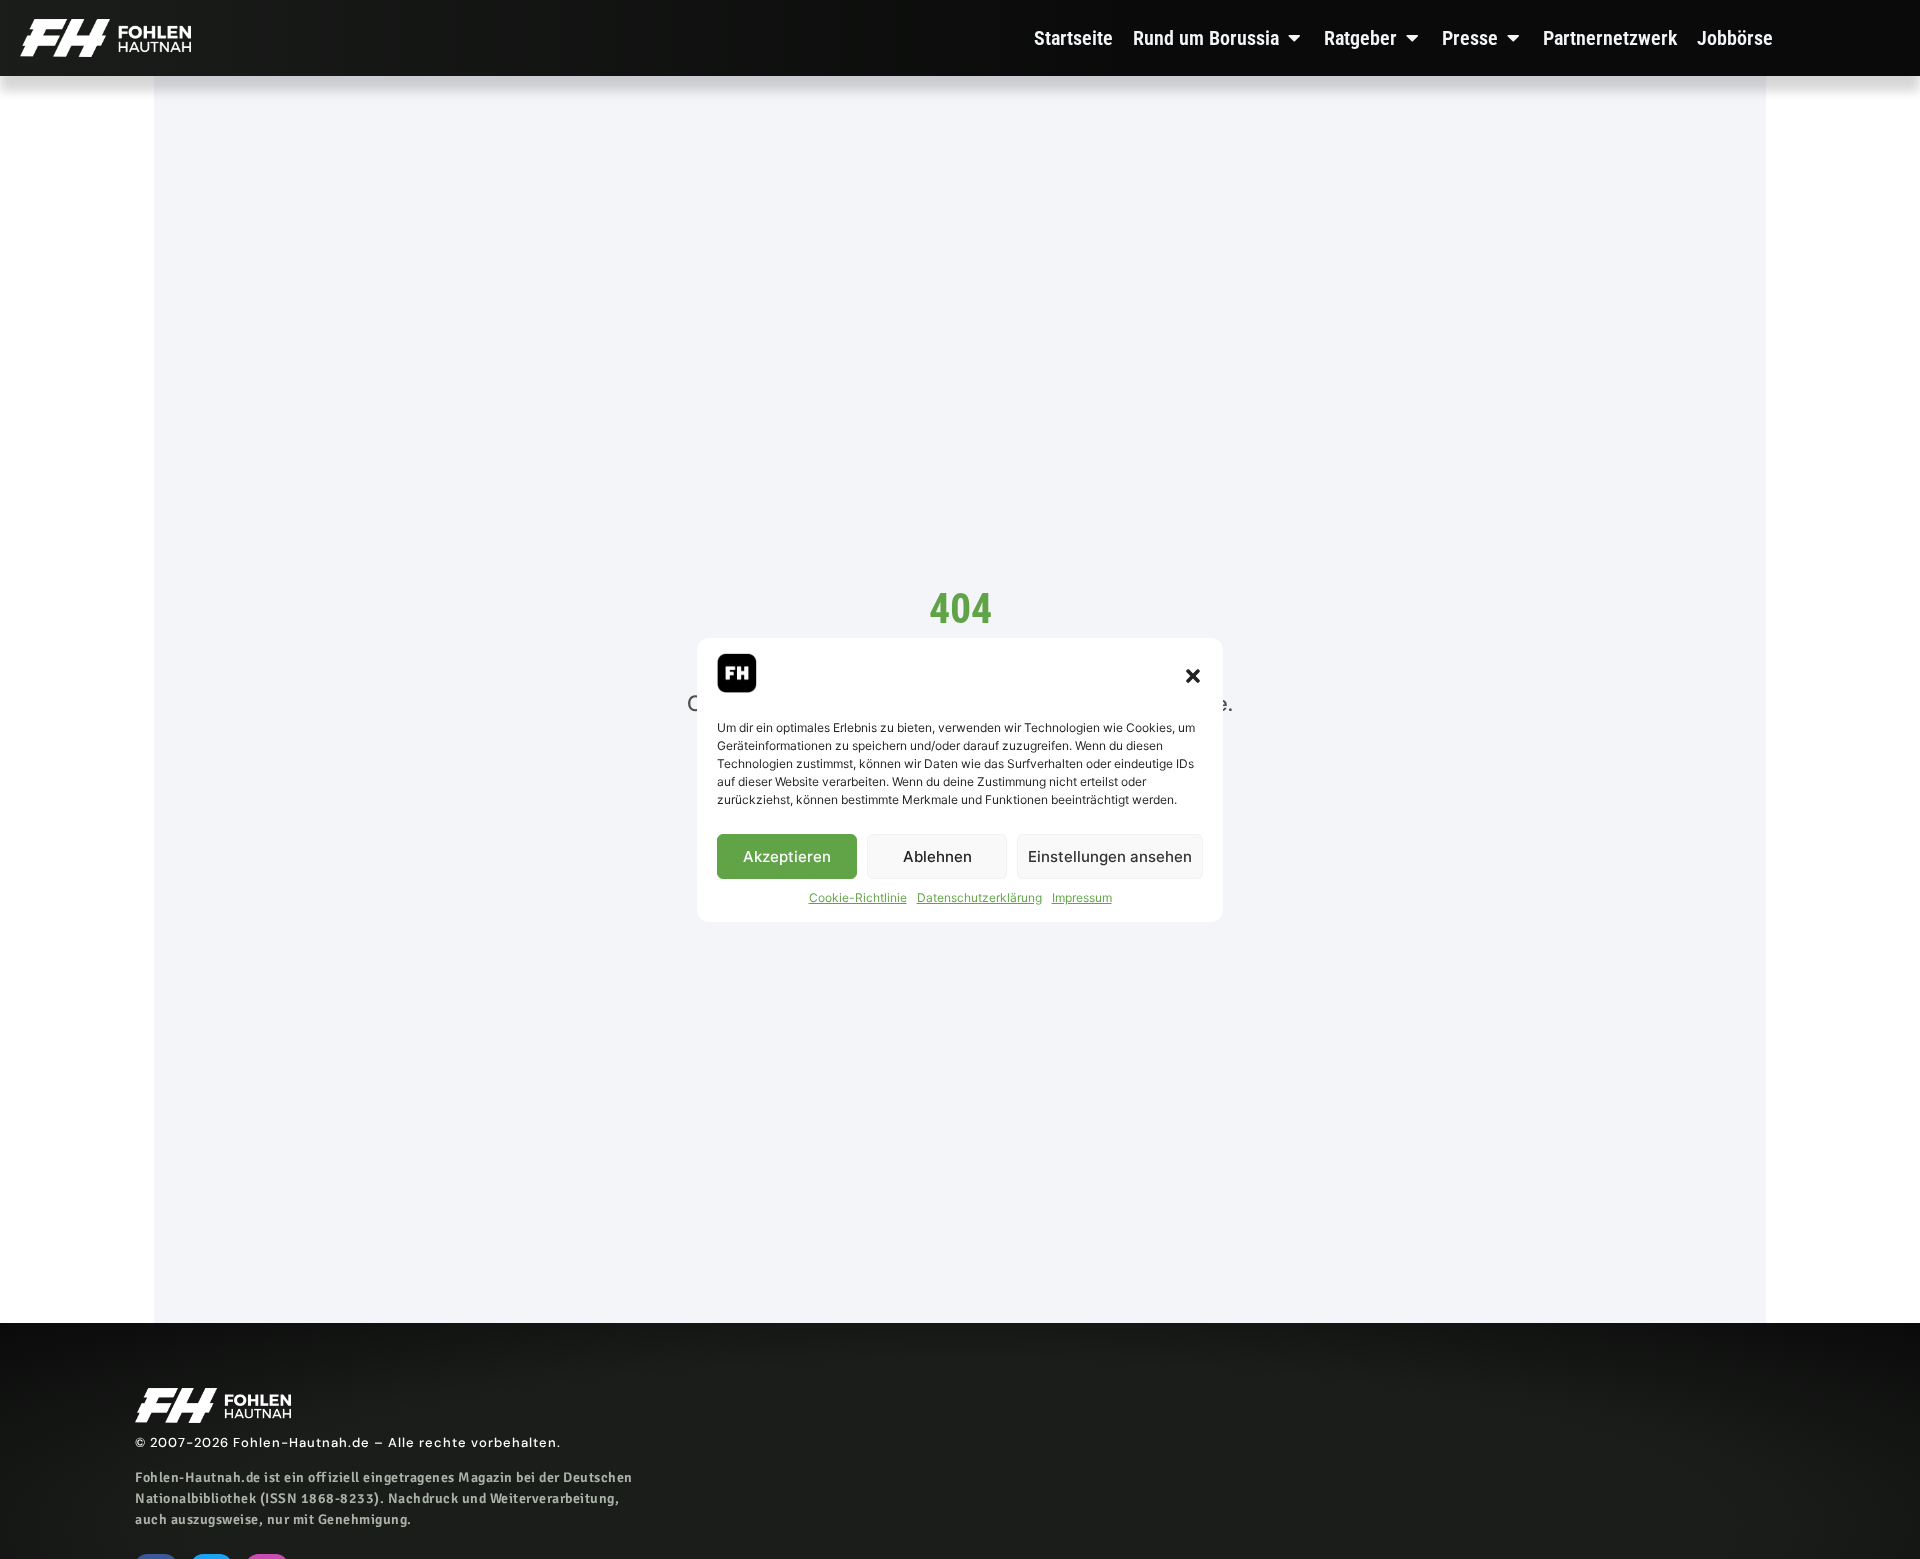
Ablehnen (937, 855)
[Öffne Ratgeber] (1412, 38)
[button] (1193, 676)
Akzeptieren (787, 855)
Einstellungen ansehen (1110, 855)
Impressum (1082, 897)
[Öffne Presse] (1513, 38)
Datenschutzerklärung (979, 897)
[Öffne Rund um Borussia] (1294, 38)
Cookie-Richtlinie (858, 897)
